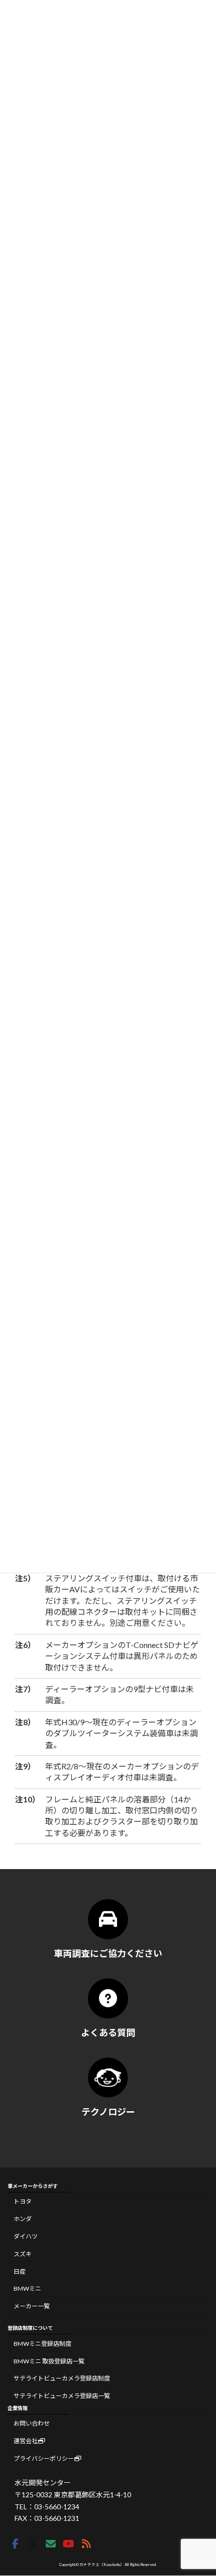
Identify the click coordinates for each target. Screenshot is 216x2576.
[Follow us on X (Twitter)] (33, 2544)
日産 (20, 2271)
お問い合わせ (32, 2423)
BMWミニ (27, 2288)
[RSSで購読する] (86, 2544)
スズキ (23, 2254)
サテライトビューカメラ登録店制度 (62, 2379)
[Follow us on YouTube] (68, 2544)
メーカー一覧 (32, 2306)
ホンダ (23, 2219)
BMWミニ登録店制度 (42, 2344)
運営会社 (26, 2441)
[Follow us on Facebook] (15, 2544)
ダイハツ (26, 2236)
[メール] (51, 2544)
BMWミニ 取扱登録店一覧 (49, 2361)
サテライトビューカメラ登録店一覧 (62, 2396)
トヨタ (23, 2202)
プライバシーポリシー (44, 2458)
